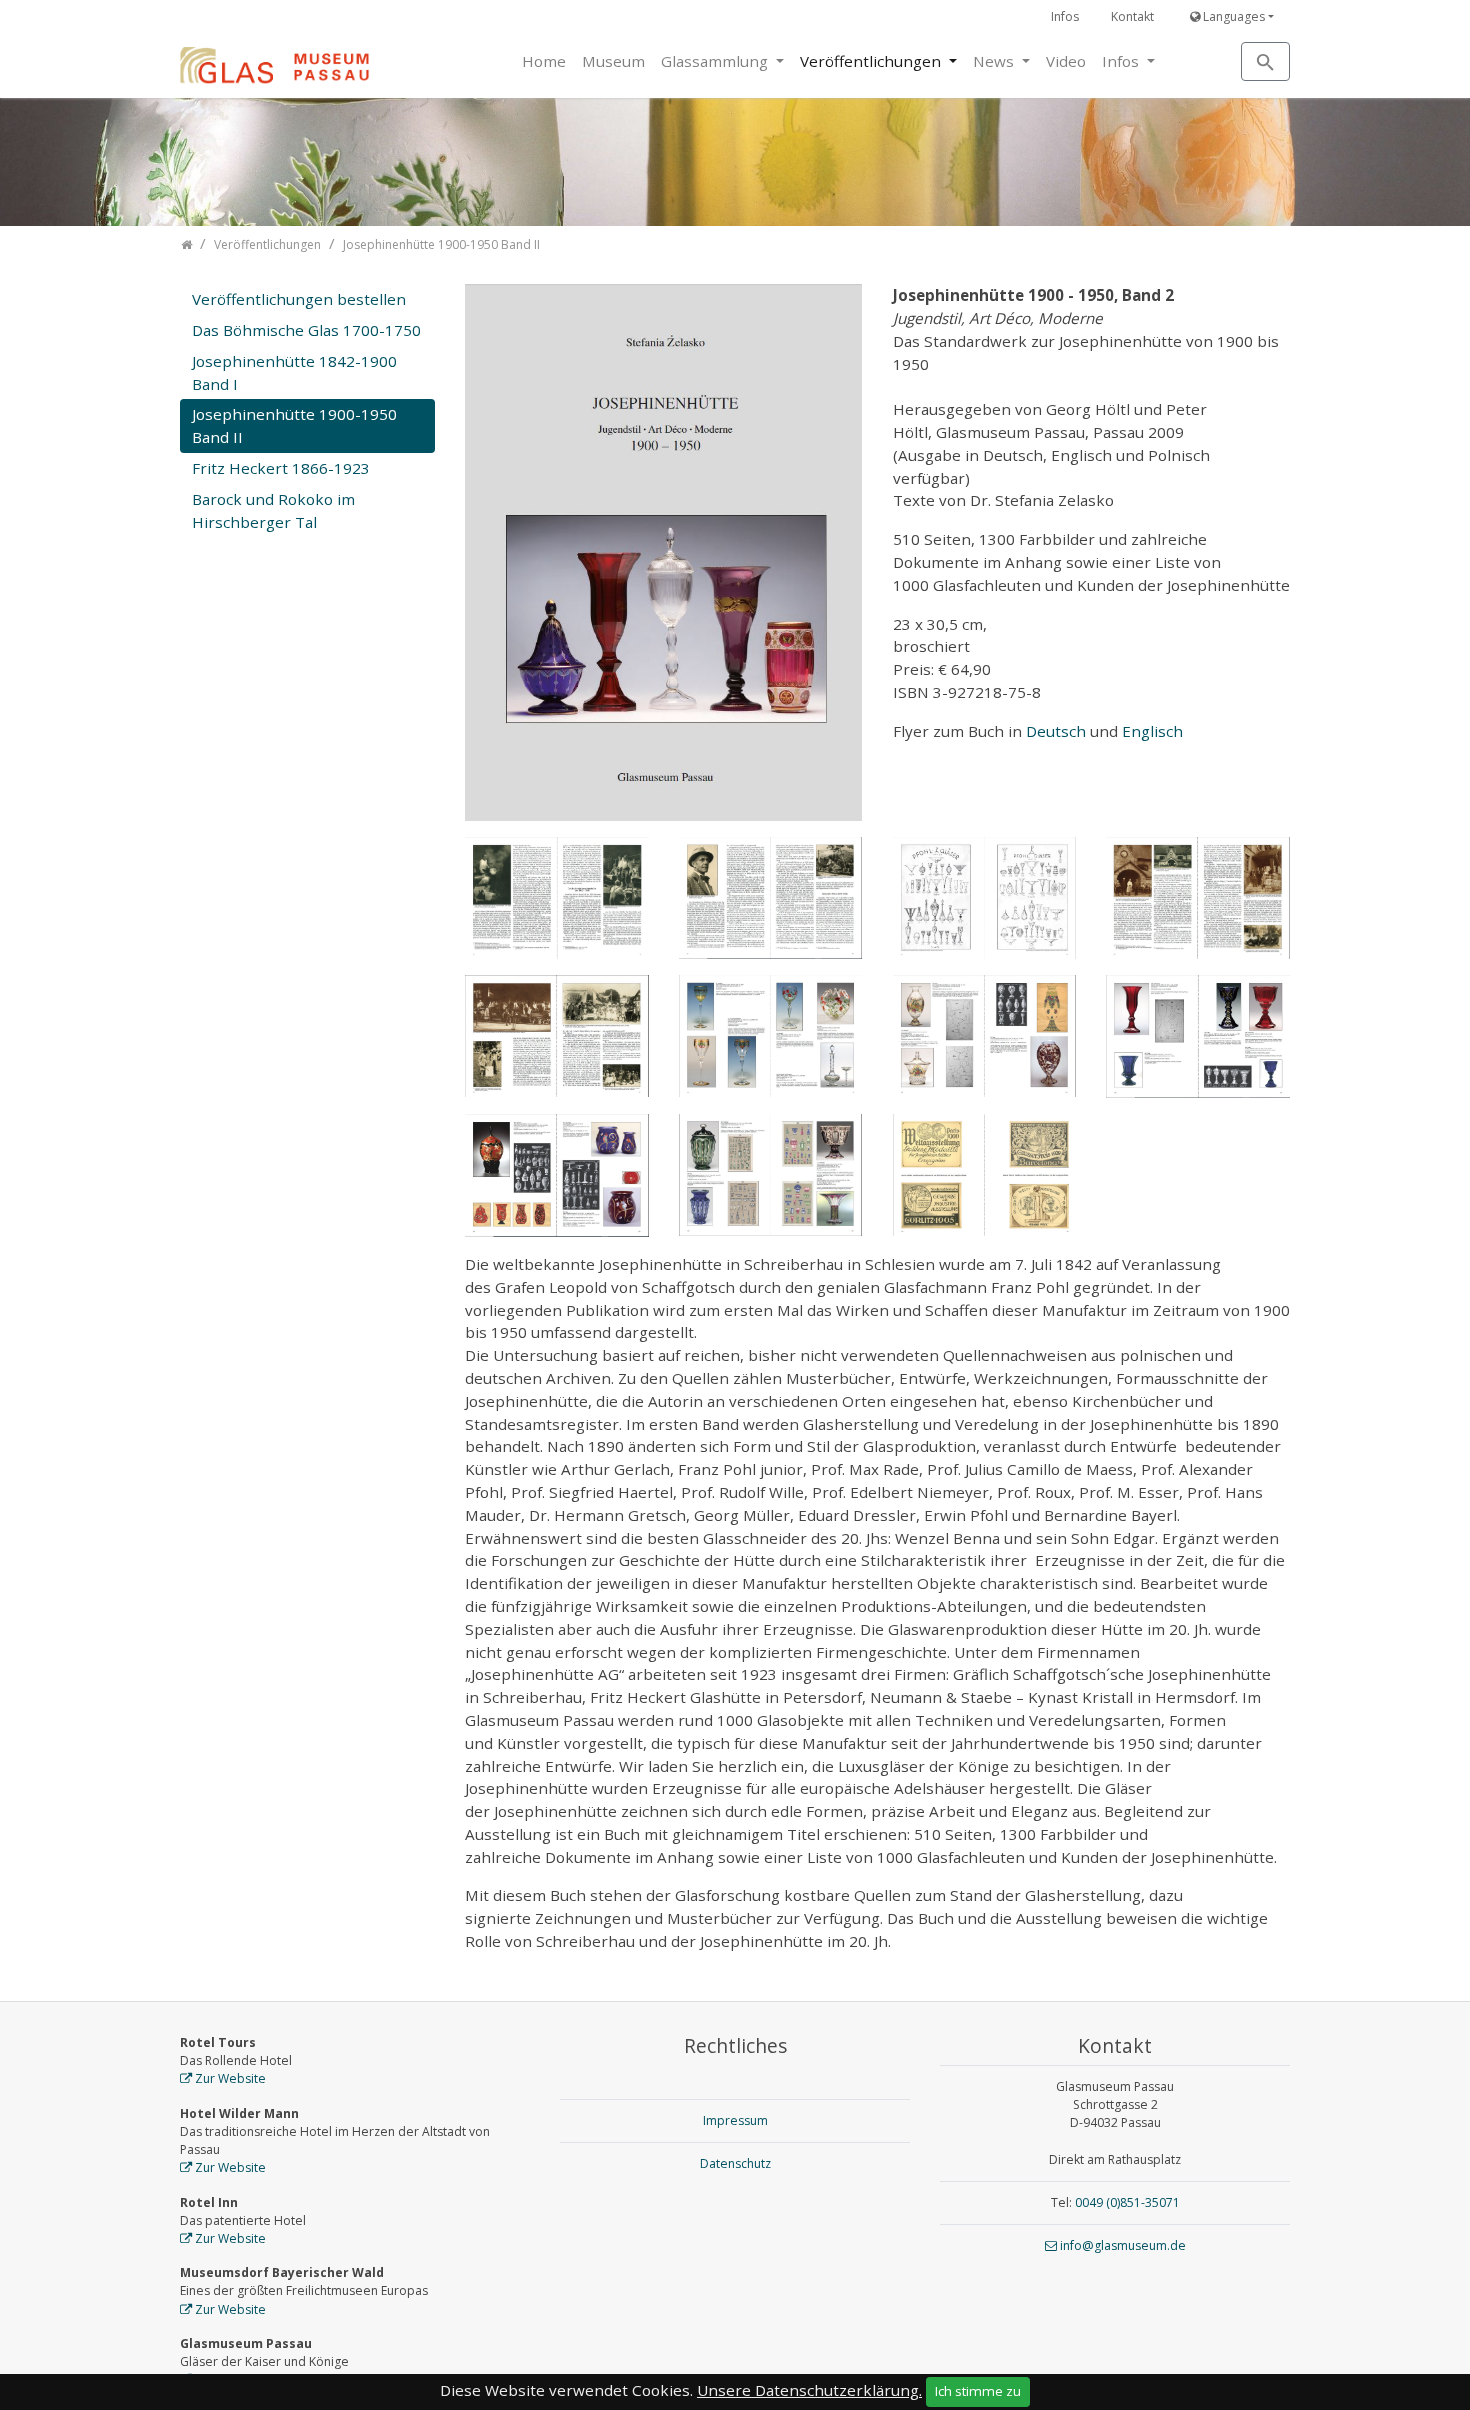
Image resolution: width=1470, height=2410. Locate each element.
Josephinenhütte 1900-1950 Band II (294, 425)
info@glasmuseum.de (1123, 2245)
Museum (613, 61)
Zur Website (230, 2078)
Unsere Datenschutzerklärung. (809, 2390)
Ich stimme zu (978, 2391)
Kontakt (1132, 16)
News (995, 61)
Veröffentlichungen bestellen (299, 299)
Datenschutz (735, 2163)
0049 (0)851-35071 (1127, 2202)
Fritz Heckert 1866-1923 (281, 468)
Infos (1065, 16)
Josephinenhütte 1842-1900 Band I (294, 372)
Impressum (735, 2120)
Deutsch (1058, 731)
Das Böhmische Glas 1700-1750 (306, 330)
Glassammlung (716, 61)
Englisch (1152, 731)
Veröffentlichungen (872, 61)
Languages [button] (1232, 16)
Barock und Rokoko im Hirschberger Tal (273, 510)
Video (1066, 61)
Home (544, 61)
